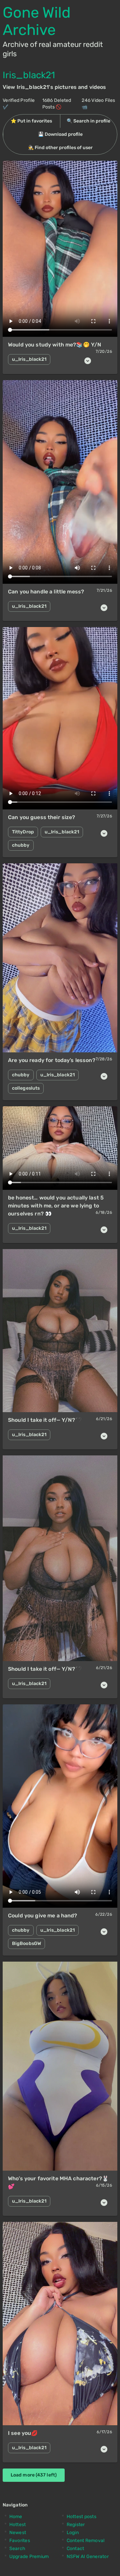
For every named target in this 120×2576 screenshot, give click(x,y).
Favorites (20, 2541)
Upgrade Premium (29, 2557)
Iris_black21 (29, 75)
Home (16, 2517)
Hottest (18, 2525)
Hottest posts (81, 2517)
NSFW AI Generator (88, 2557)
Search (17, 2549)
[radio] (31, 121)
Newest (18, 2533)
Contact (75, 2549)
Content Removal (86, 2541)
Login (73, 2533)
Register (76, 2525)
